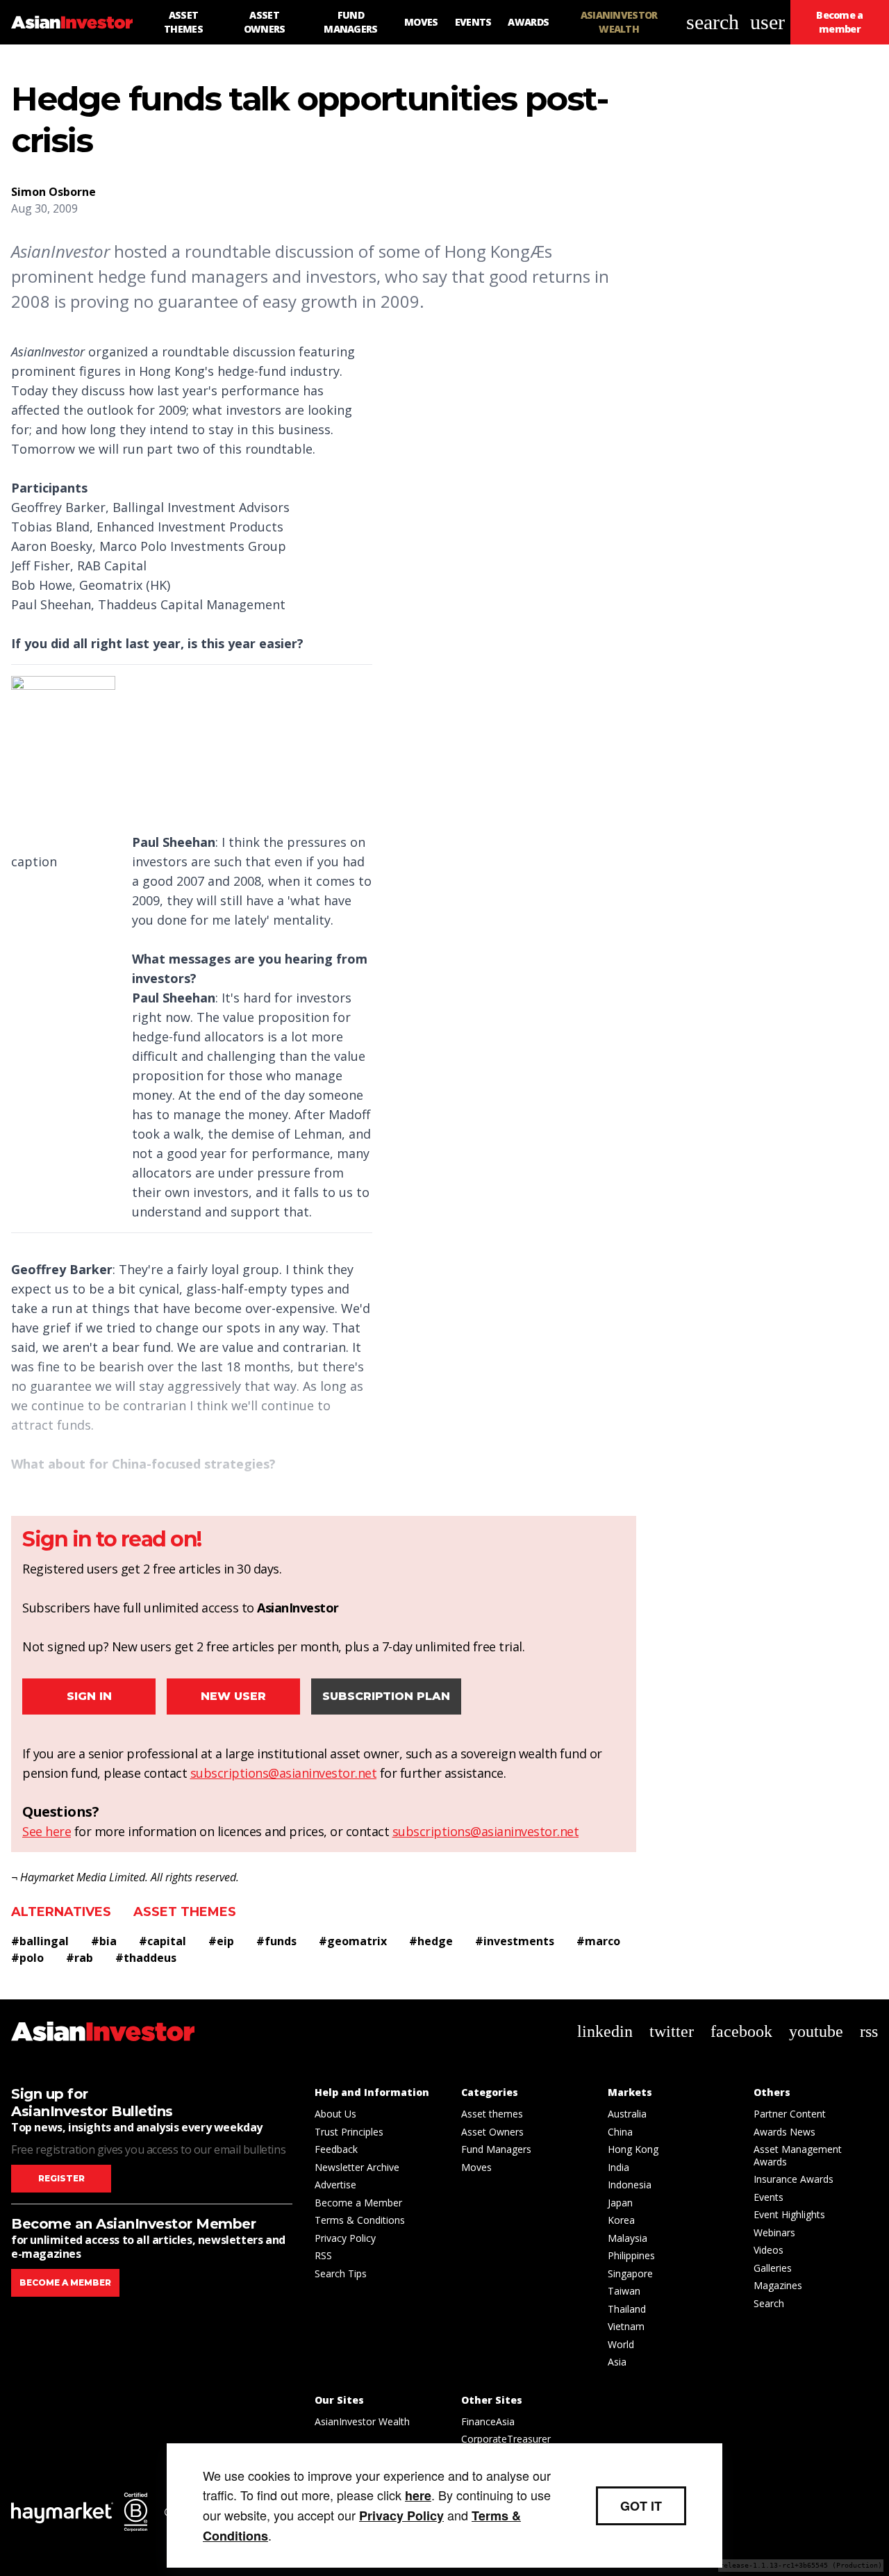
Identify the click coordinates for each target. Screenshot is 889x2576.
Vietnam (626, 2326)
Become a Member (358, 2203)
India (618, 2167)
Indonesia (630, 2185)
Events (768, 2197)
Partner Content (790, 2114)
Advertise (335, 2185)
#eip (221, 1941)
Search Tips (341, 2273)
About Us (335, 2114)
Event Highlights (789, 2214)
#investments (515, 1941)
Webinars (774, 2232)
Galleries (773, 2268)
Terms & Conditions (360, 2220)
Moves (476, 2167)
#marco (598, 1941)
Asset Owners (492, 2132)
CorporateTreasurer (506, 2439)
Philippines (631, 2255)
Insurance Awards (794, 2179)
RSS (323, 2255)
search (713, 22)
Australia (627, 2114)
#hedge (431, 1941)
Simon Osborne (53, 192)
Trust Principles (349, 2132)
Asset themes (185, 1912)
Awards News (784, 2132)
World (621, 2344)
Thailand (627, 2309)
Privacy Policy (345, 2238)
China (620, 2132)
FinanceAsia (488, 2421)
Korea (621, 2220)
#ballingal (40, 1941)
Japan (620, 2203)
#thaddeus (146, 1958)
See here (47, 1831)
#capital (163, 1941)
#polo (27, 1958)
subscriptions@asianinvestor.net (284, 1773)
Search (769, 2303)
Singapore (630, 2273)
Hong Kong (633, 2149)
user (767, 22)
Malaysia (628, 2238)
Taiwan (624, 2291)
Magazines (778, 2285)
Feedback (336, 2149)
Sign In (89, 1696)
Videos (768, 2250)
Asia (617, 2362)
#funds (276, 1941)
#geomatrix (353, 1941)
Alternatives (61, 1912)
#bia (104, 1941)
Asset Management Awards (798, 2155)
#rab (80, 1958)
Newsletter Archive (357, 2167)
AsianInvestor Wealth (362, 2421)
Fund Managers (496, 2149)
